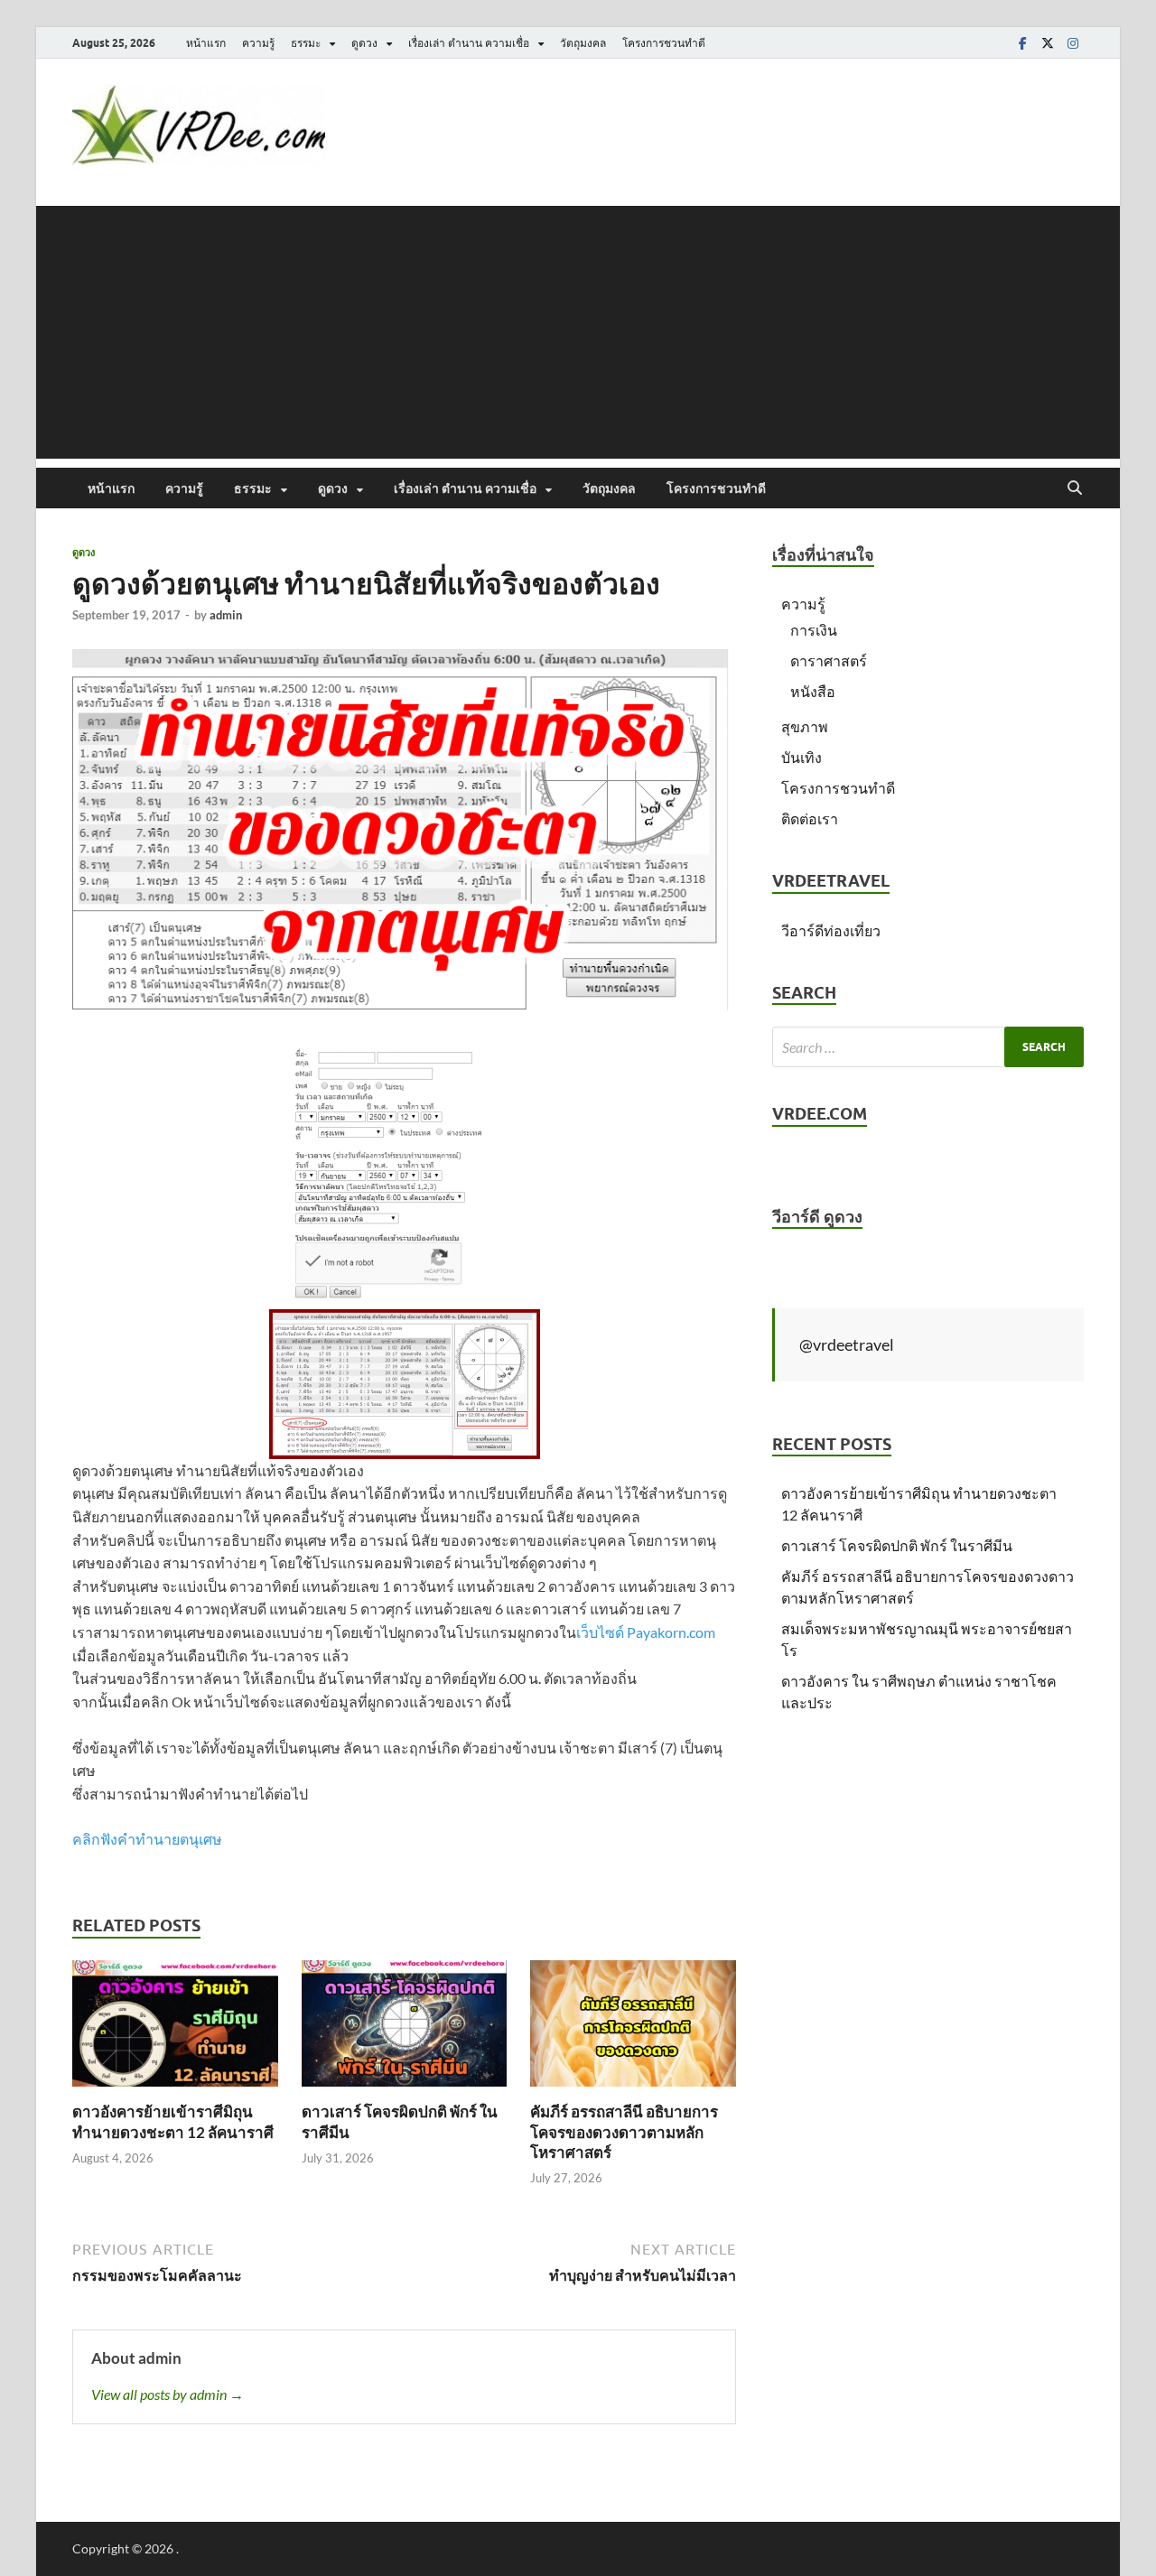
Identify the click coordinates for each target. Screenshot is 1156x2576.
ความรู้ (258, 43)
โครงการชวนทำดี (664, 43)
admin (226, 615)
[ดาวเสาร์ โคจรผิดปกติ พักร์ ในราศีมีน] (405, 2029)
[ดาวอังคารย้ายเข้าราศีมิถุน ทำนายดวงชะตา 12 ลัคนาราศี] (175, 2029)
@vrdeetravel (847, 1344)
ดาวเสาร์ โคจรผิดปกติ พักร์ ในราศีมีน (897, 1545)
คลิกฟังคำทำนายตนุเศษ (147, 1839)
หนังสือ (813, 691)
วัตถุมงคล (583, 43)
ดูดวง (364, 43)
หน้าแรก (206, 43)
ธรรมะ (306, 43)
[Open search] (1075, 488)
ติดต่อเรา (810, 818)
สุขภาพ (805, 726)
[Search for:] (928, 1047)
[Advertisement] (578, 332)
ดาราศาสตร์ (829, 660)
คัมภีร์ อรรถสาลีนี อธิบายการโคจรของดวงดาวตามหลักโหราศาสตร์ (624, 2131)
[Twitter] (1048, 43)
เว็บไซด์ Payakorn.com (646, 1632)
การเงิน (814, 630)
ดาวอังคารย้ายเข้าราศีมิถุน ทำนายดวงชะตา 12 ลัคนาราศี (173, 2121)
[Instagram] (1073, 43)
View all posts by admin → (168, 2394)
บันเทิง (802, 757)
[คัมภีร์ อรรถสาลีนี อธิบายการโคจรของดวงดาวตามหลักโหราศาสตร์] (633, 2029)
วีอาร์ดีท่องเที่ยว (831, 930)
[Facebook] (1022, 43)
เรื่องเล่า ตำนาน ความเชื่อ (469, 43)
